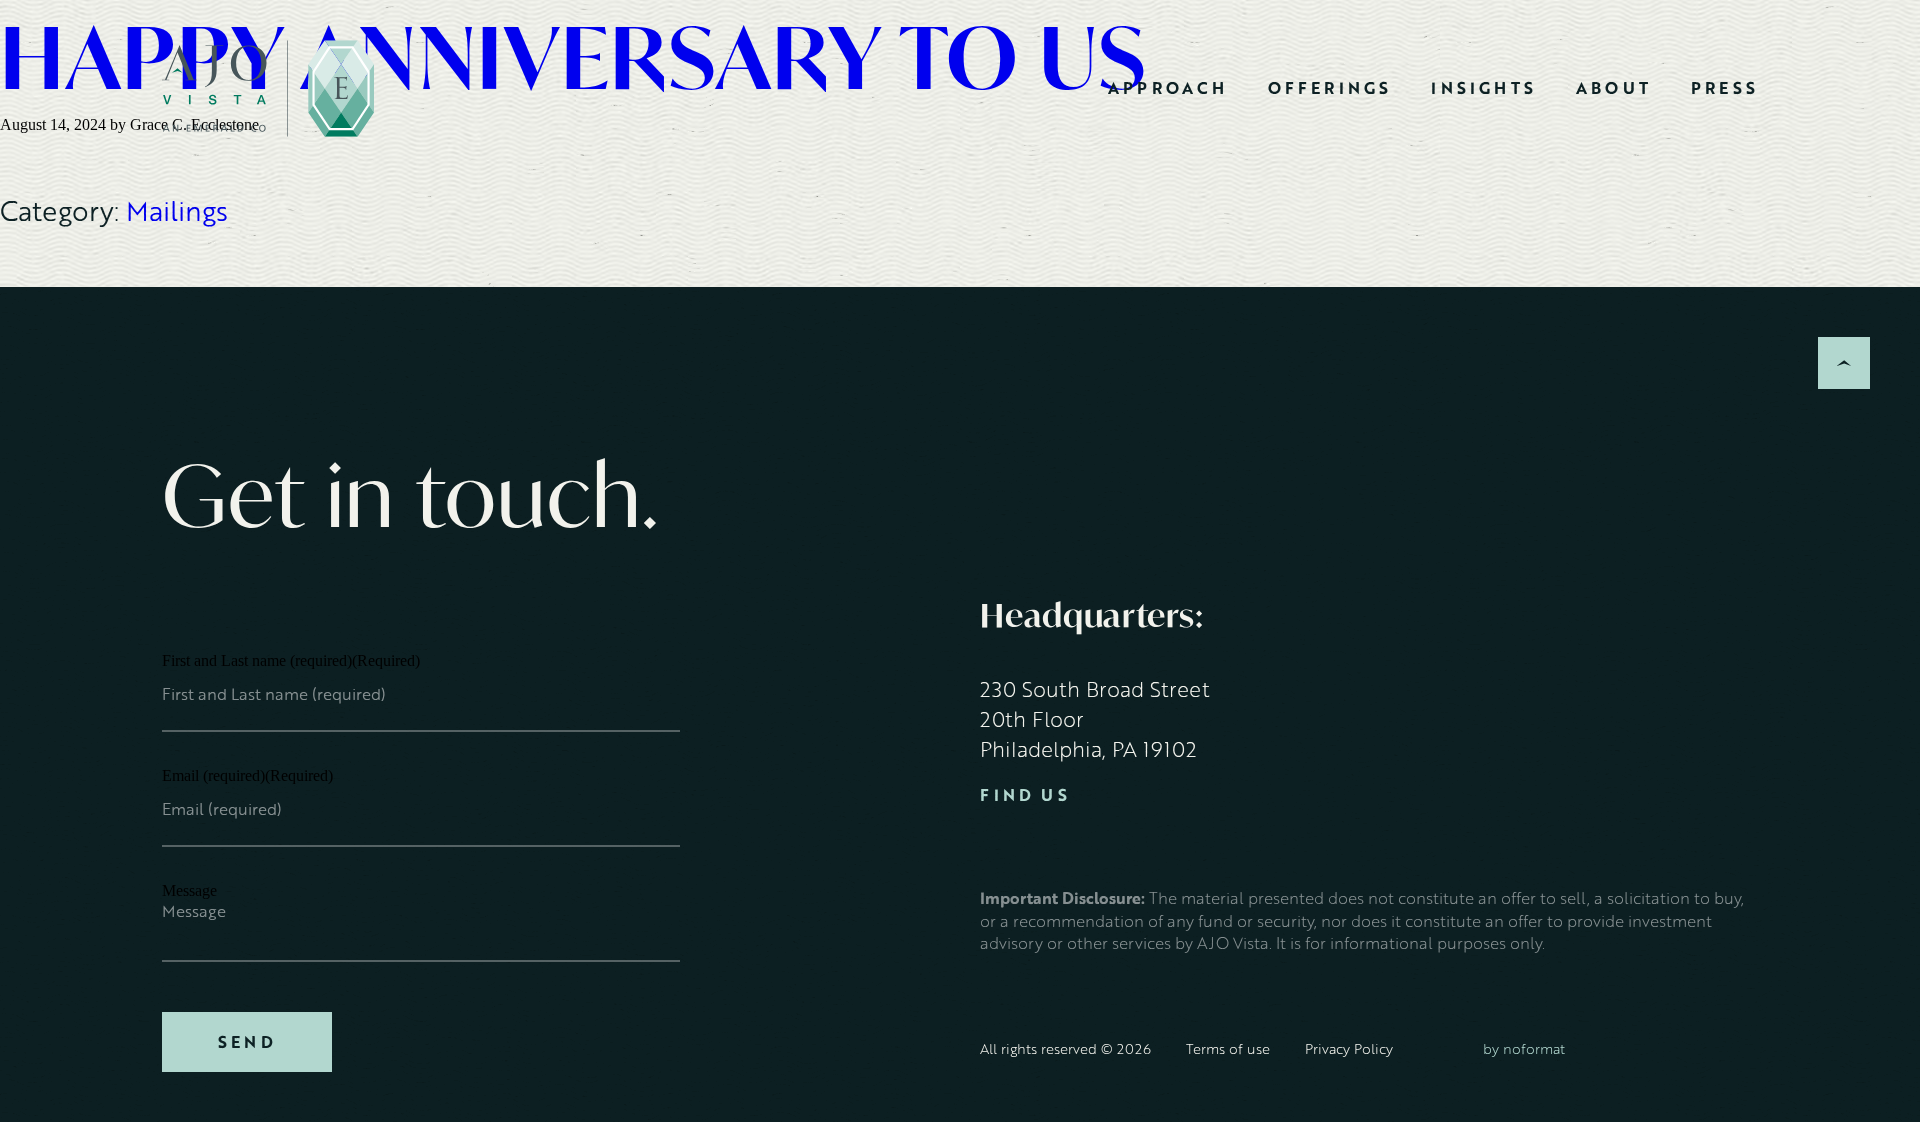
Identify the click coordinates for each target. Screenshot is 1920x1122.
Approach (1168, 88)
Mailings (177, 210)
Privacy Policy (1349, 1048)
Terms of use (1228, 1048)
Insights (1483, 88)
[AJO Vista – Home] (268, 88)
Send (247, 1042)
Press (1724, 88)
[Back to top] (1844, 363)
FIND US (1024, 795)
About (1613, 88)
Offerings (1330, 88)
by (1524, 1048)
